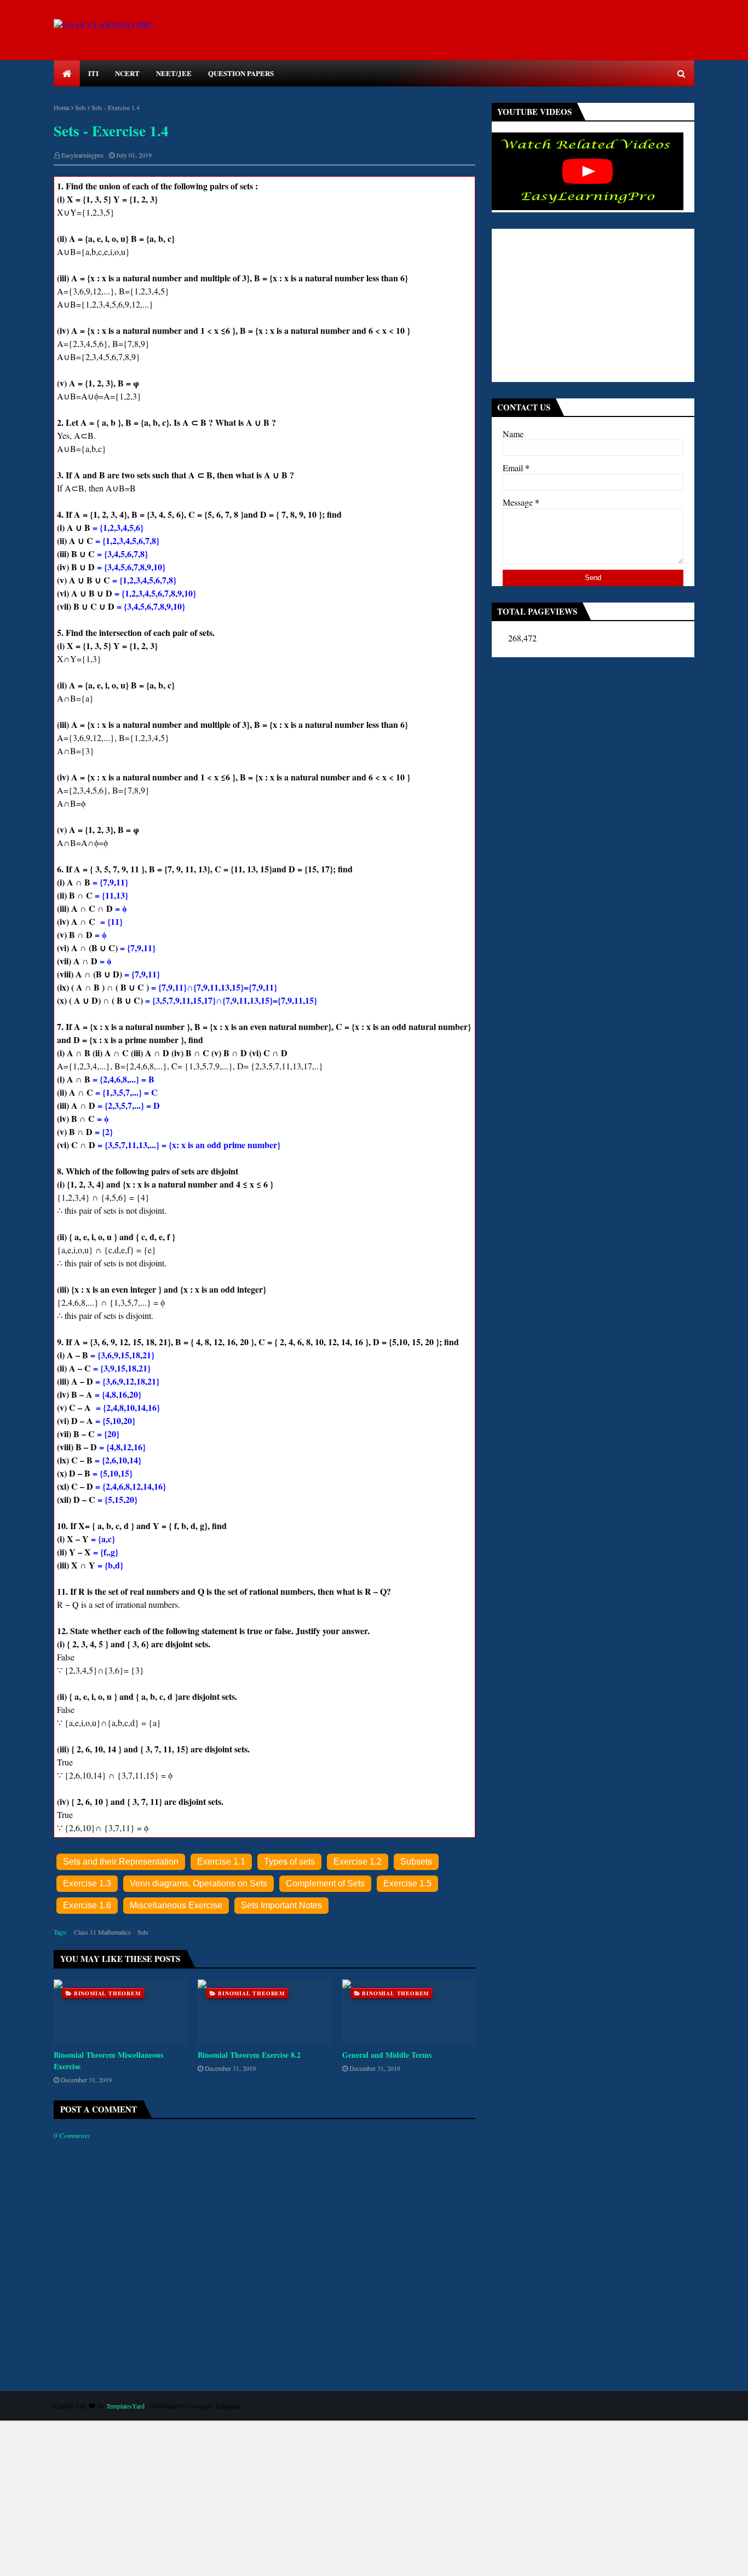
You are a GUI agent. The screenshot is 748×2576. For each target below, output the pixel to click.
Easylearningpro (82, 155)
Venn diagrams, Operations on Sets (198, 1883)
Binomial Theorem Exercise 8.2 (249, 2055)
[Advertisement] (593, 305)
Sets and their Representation (121, 1862)
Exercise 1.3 (87, 1883)
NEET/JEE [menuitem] (174, 73)
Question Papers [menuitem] (241, 73)
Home (62, 107)
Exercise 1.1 (221, 1862)
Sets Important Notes (281, 1905)
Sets (80, 107)
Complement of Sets (325, 1883)
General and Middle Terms (387, 2055)
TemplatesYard (125, 2406)
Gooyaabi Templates (214, 2406)
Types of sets (289, 1862)
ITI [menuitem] (93, 73)
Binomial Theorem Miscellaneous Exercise (108, 2060)
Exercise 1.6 (87, 1905)
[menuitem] (67, 73)
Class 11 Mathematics (102, 1932)
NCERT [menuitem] (127, 73)
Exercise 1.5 (407, 1883)
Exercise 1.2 (358, 1862)
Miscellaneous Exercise (176, 1905)
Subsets (416, 1862)
